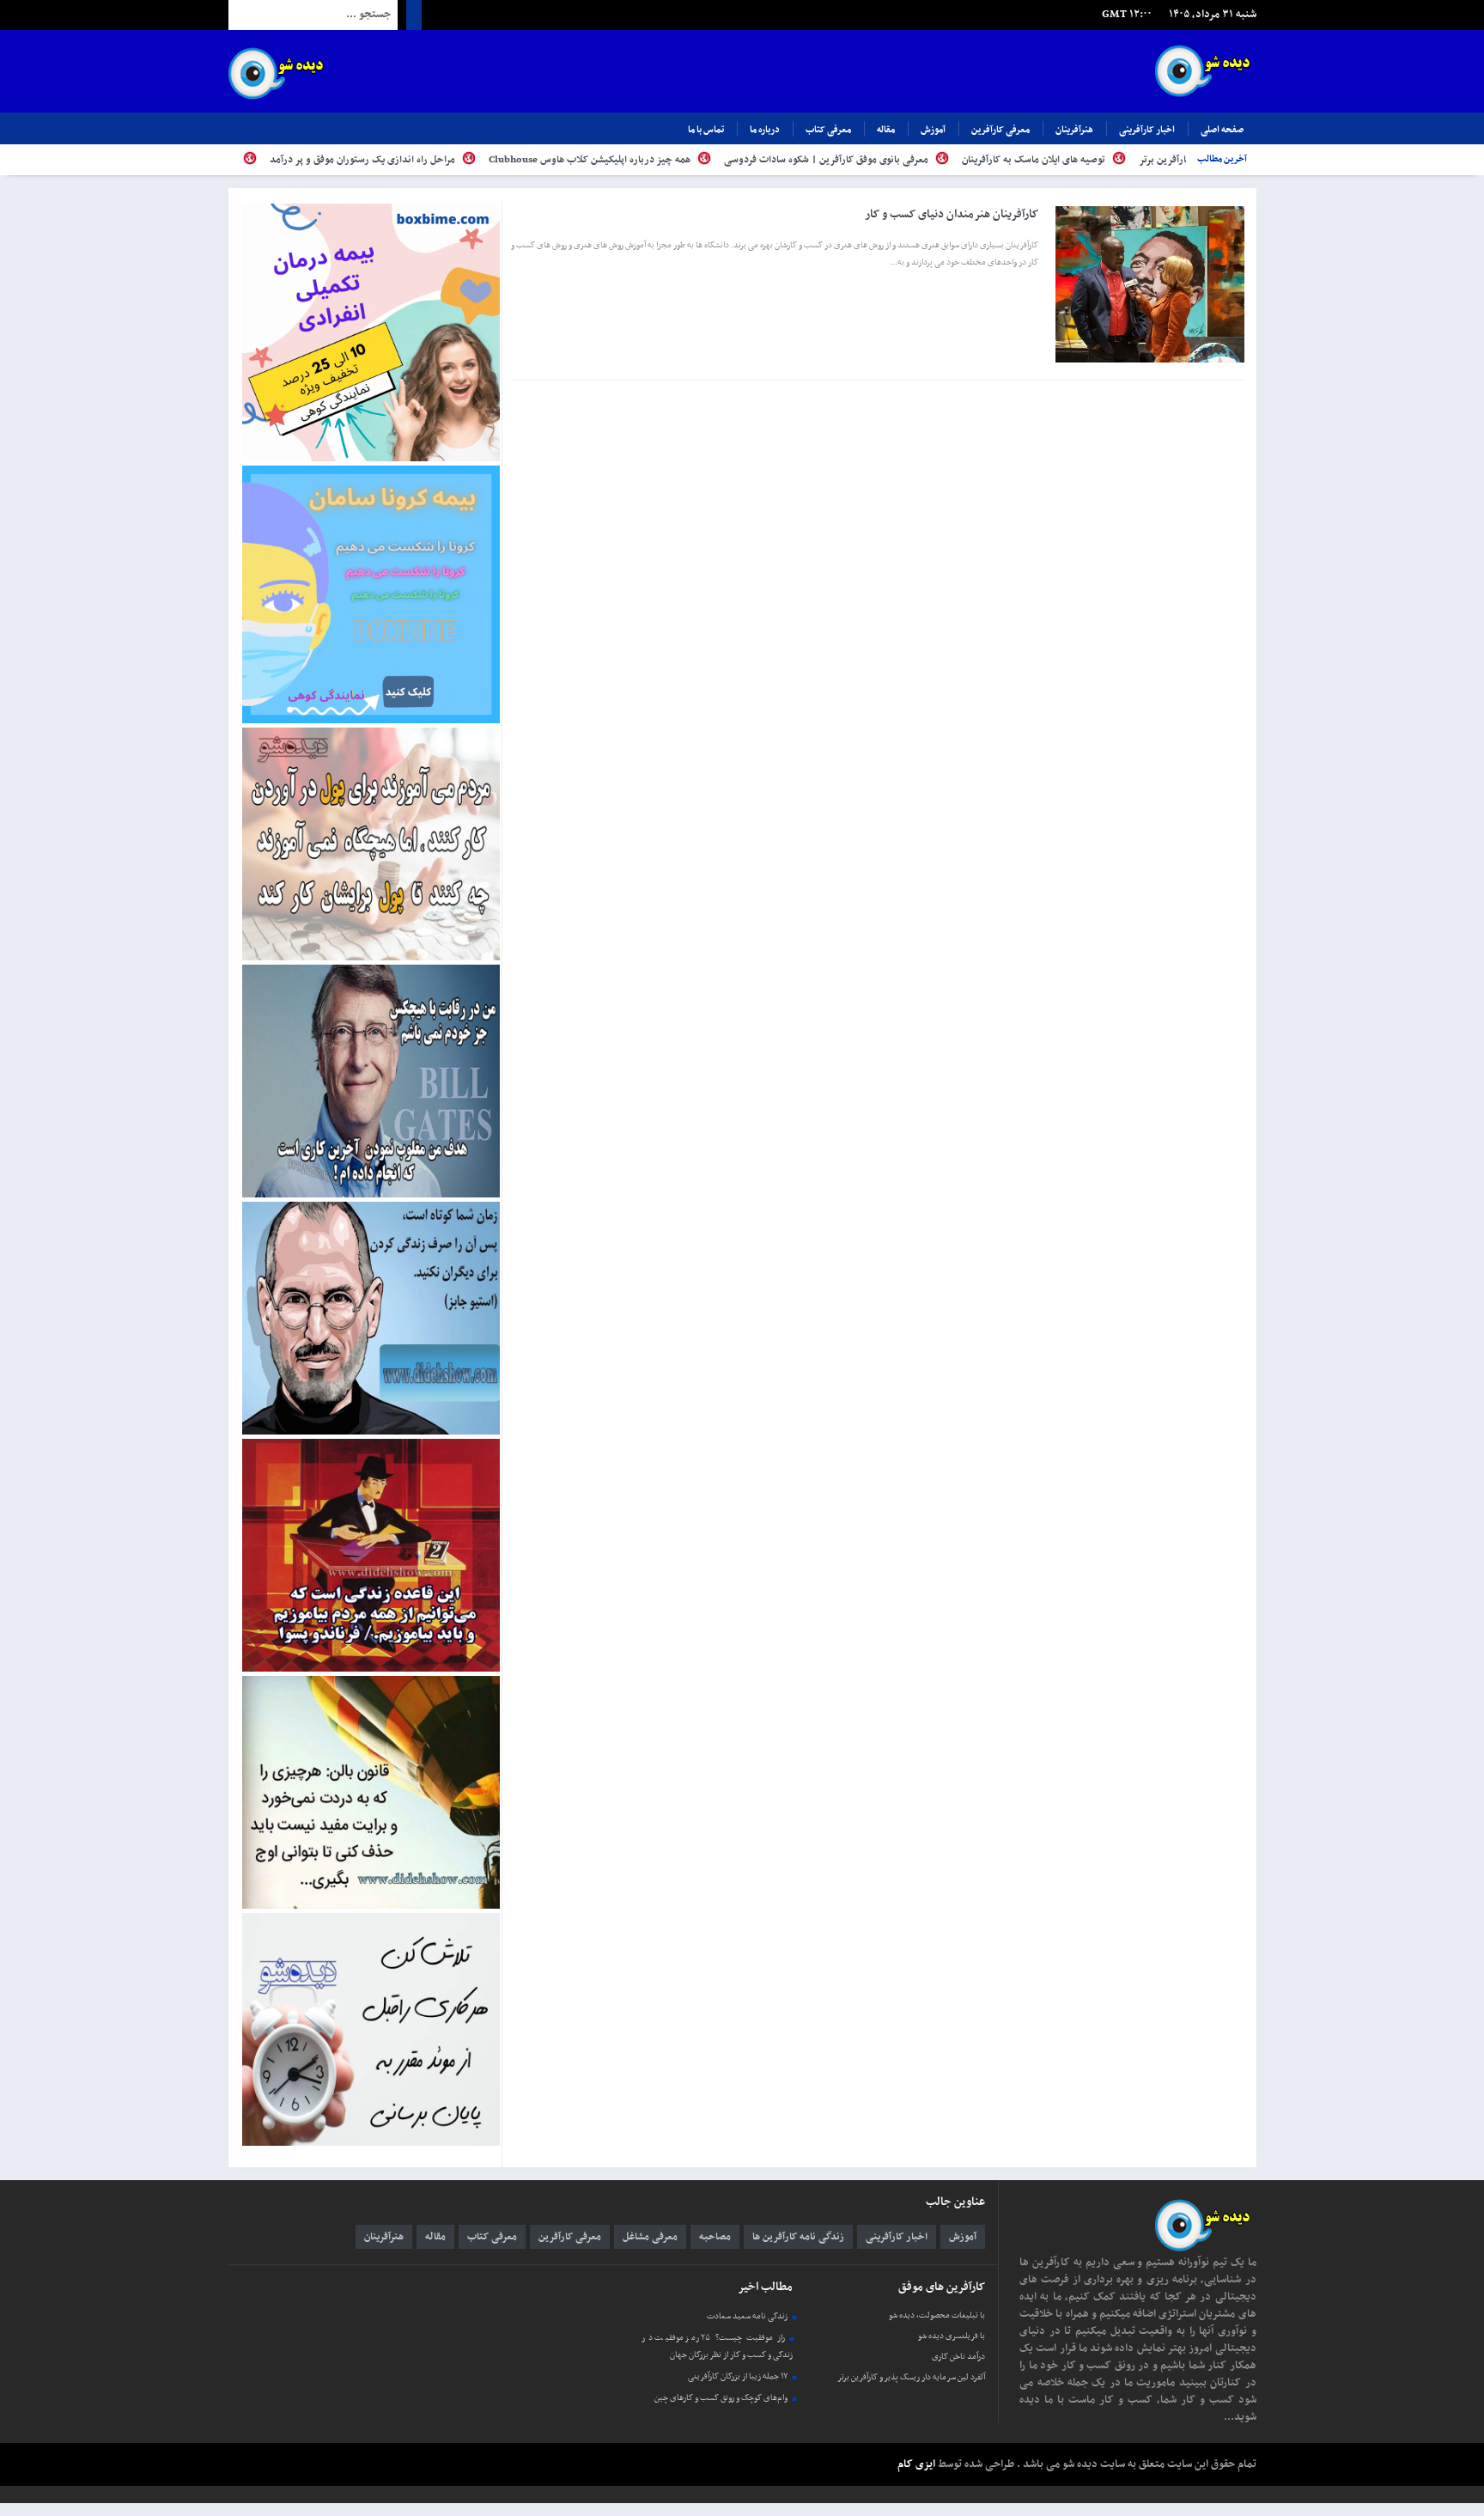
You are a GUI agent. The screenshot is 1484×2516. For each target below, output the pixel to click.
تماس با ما (706, 130)
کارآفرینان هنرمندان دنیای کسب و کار (952, 214)
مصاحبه (715, 2237)
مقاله (886, 130)
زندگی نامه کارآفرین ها (798, 2237)
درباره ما (765, 130)
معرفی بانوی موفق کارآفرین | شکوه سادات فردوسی (936, 160)
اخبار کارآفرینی (1147, 130)
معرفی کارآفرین (1000, 130)
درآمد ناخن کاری (958, 2357)
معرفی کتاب (828, 130)
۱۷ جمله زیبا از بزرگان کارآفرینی (738, 2376)
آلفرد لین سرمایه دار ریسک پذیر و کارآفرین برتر (911, 2377)
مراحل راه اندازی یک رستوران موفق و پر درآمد (472, 160)
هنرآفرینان (1074, 130)
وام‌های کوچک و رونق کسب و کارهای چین (721, 2398)
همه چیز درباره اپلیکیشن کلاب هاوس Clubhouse (699, 160)
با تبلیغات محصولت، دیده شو (937, 2315)
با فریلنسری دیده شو (952, 2336)
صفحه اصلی (1222, 130)
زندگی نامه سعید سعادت (747, 2316)
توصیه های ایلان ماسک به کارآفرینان (1143, 160)
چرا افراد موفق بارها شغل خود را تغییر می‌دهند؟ (250, 160)
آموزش (933, 130)
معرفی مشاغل (650, 2237)
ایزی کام (916, 2464)
